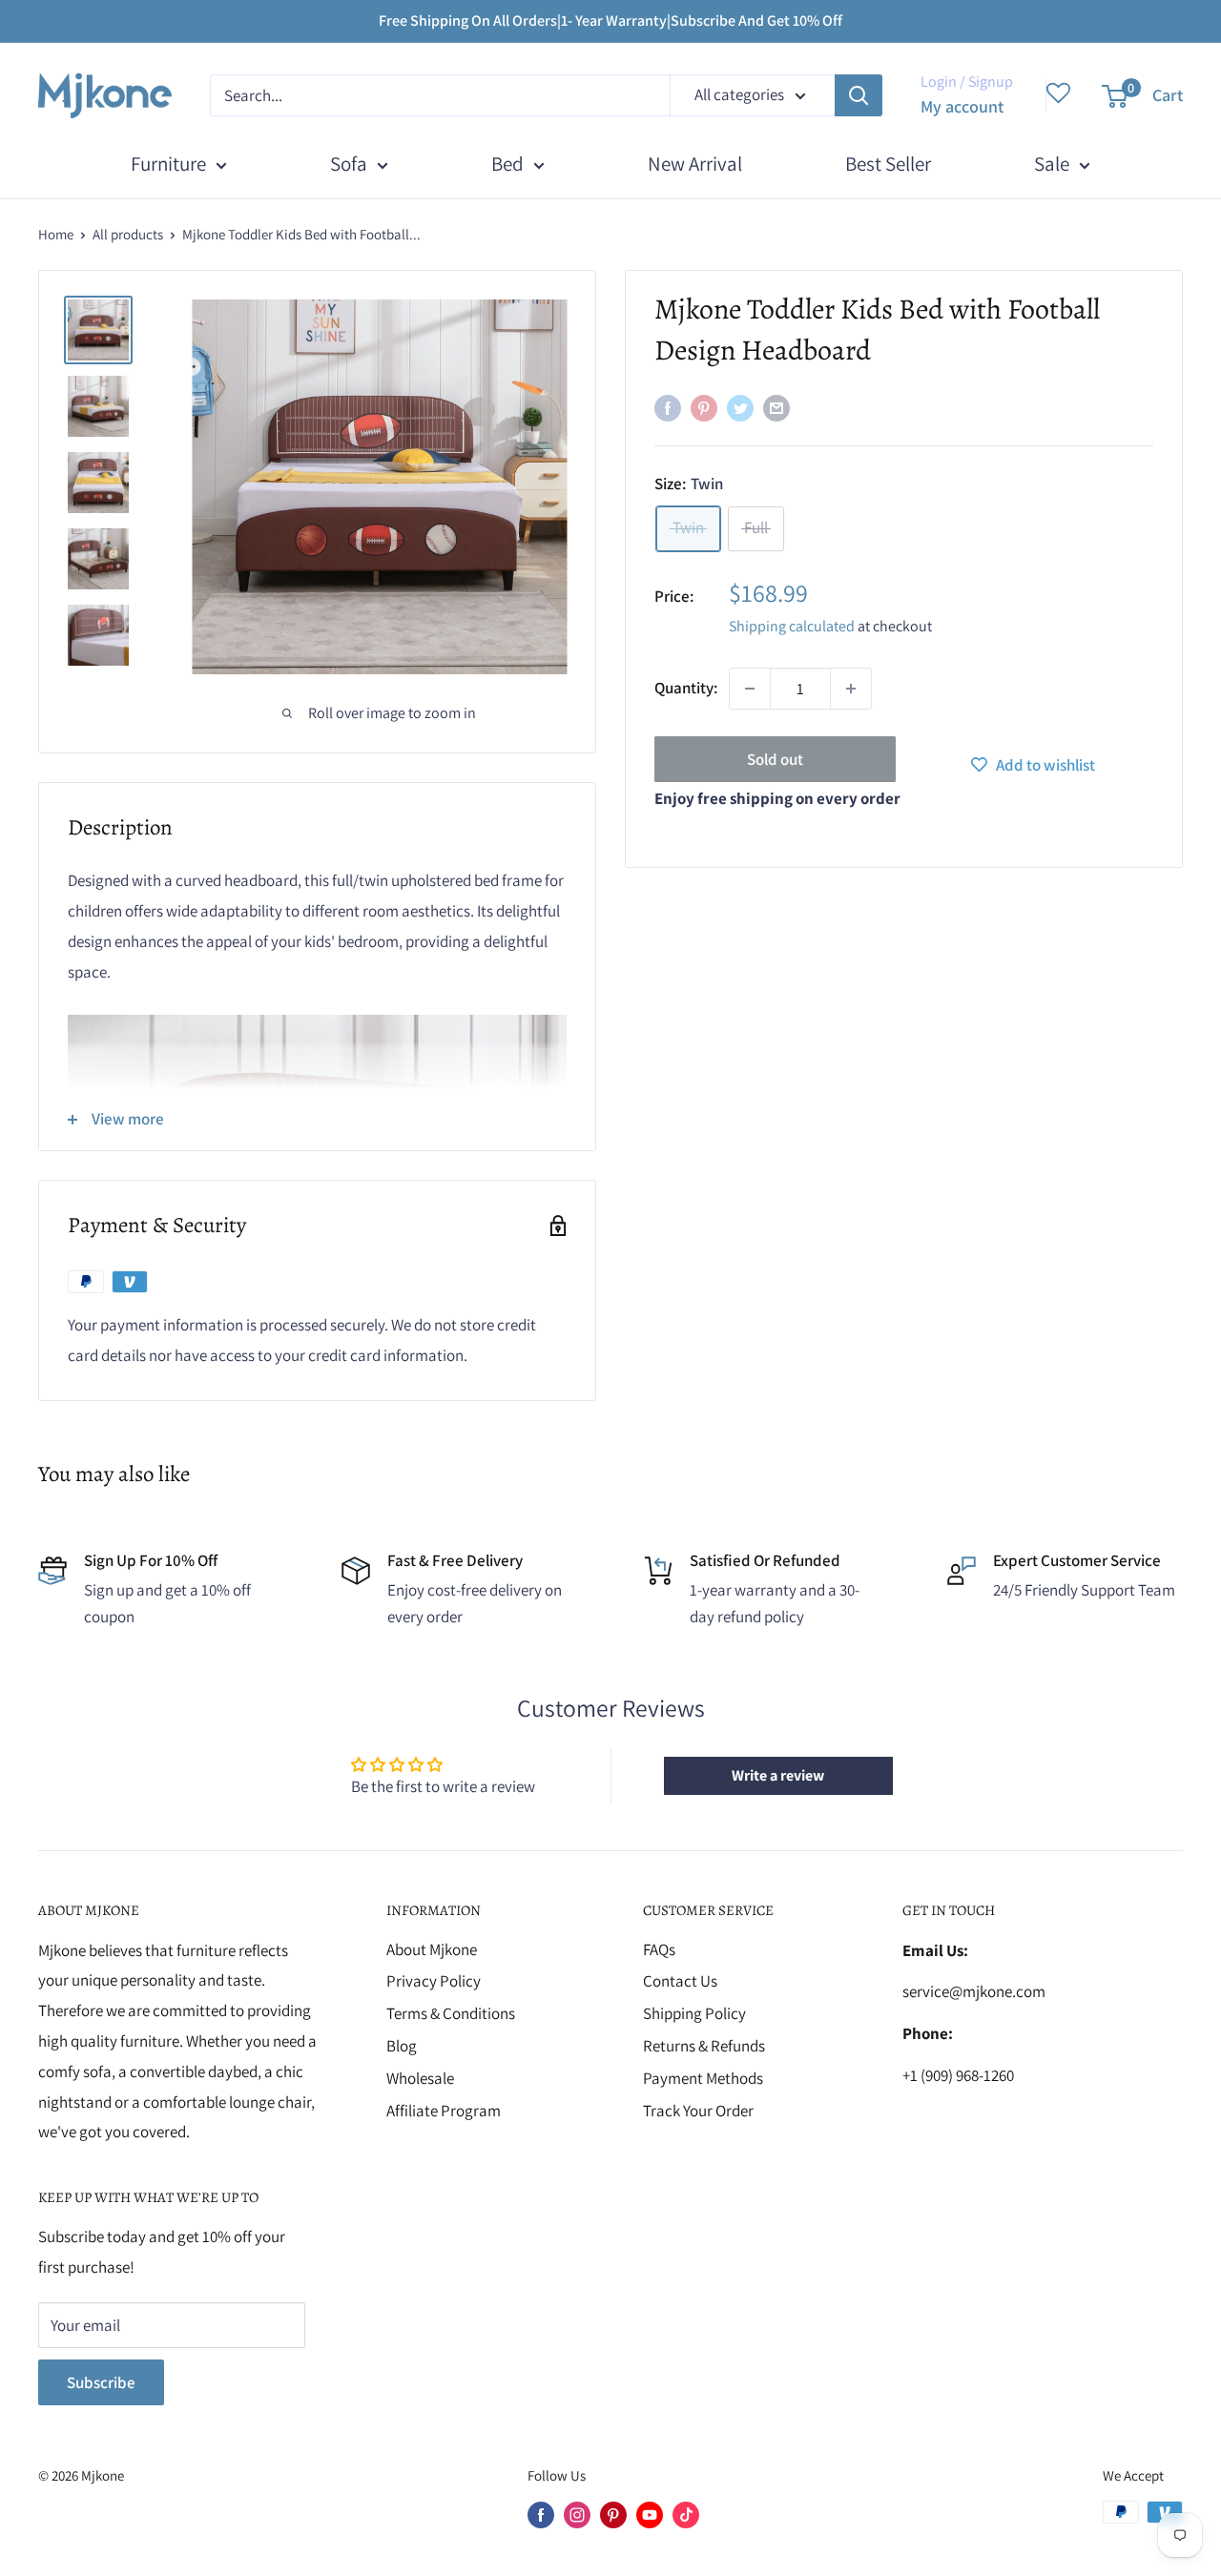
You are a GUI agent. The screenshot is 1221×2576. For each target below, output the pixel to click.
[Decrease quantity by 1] (750, 689)
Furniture (168, 164)
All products (128, 234)
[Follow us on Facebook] (541, 2514)
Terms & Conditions (451, 2013)
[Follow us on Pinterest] (613, 2514)
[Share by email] (776, 407)
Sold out (775, 759)
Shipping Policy (694, 2013)
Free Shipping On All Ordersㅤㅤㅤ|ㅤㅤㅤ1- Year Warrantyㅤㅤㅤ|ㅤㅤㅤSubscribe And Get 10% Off (610, 21)
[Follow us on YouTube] (650, 2514)
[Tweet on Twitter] (740, 407)
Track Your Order (698, 2111)
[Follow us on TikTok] (686, 2514)
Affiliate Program (444, 2111)
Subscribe (101, 2382)
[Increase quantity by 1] (851, 689)
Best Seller (888, 164)
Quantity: (686, 688)
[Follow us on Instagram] (577, 2514)
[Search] (859, 95)
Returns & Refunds (704, 2046)
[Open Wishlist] (1058, 95)
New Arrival (695, 164)
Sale (1052, 164)
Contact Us (680, 1981)
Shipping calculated (792, 626)
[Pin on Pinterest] (704, 407)
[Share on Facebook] (668, 407)
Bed (507, 164)
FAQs (659, 1949)
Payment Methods (703, 2078)
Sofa (349, 164)
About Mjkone (432, 1949)
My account (962, 106)
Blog (402, 2046)
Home (56, 234)
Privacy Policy (434, 1981)
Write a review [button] (778, 1775)
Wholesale (420, 2078)
